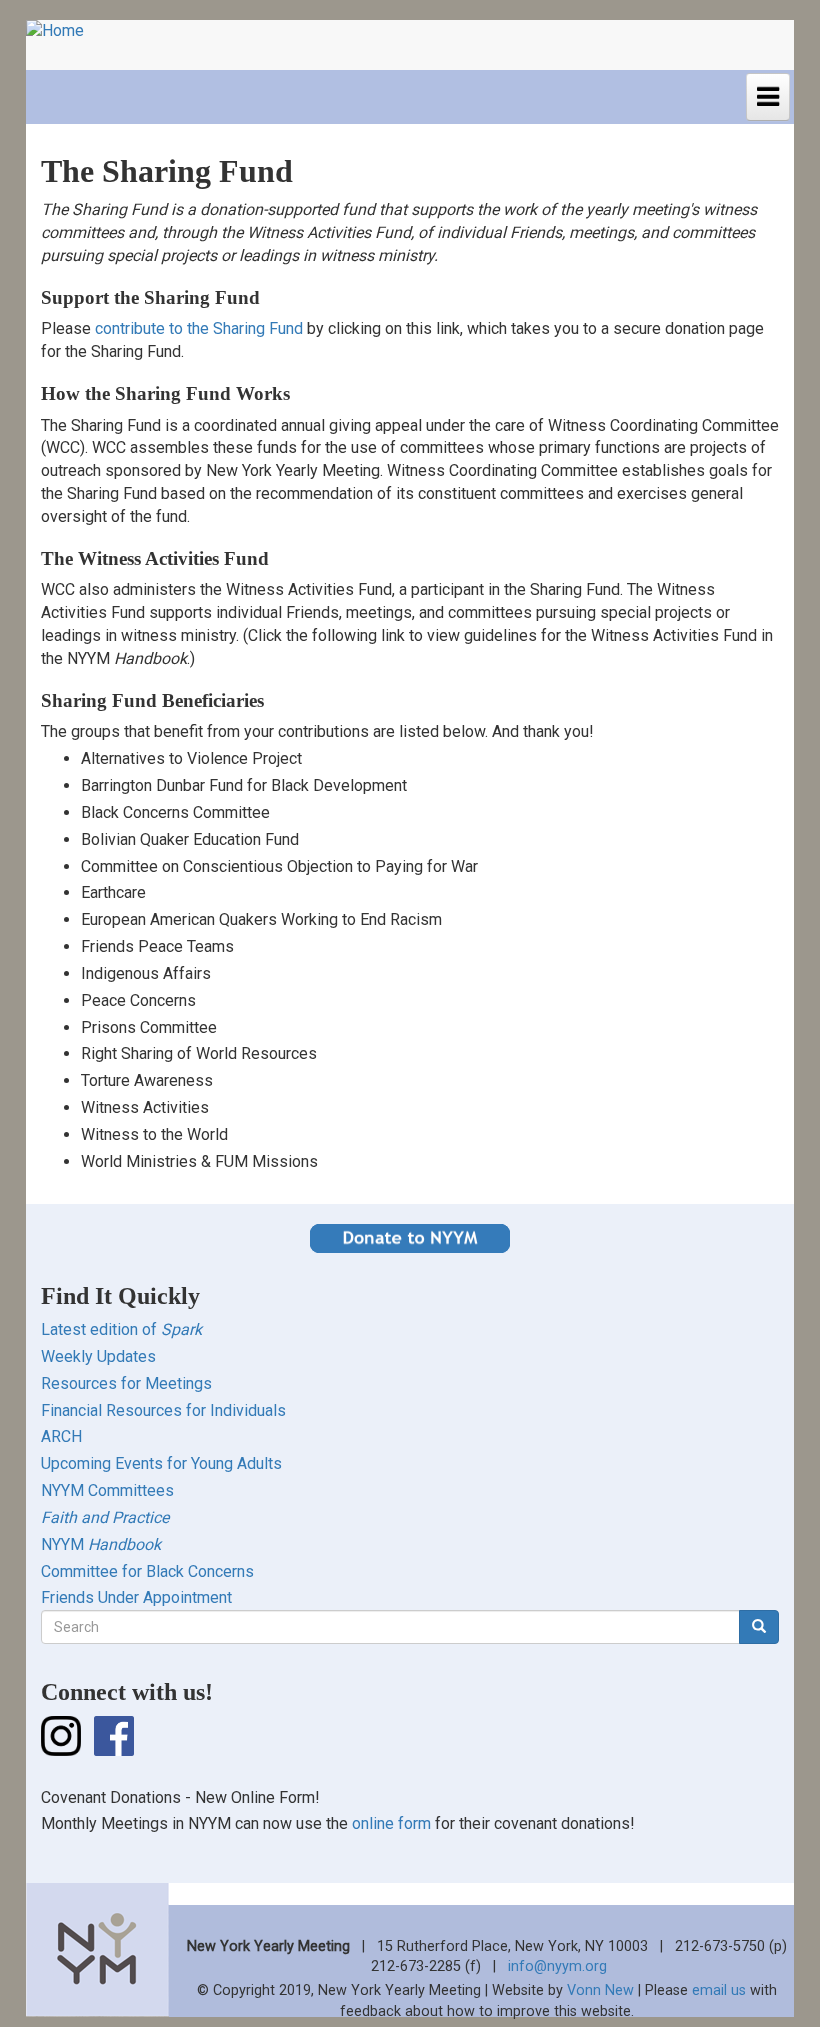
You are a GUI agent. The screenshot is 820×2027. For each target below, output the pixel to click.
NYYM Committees (107, 1490)
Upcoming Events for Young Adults (161, 1463)
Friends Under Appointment (136, 1597)
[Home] (62, 31)
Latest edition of (121, 1329)
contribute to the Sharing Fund (199, 328)
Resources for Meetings (126, 1383)
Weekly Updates (98, 1356)
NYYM (101, 1544)
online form (391, 1823)
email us (719, 1990)
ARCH (61, 1436)
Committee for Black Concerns (147, 1571)
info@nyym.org (557, 1966)
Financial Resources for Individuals (163, 1410)
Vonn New (600, 1990)
